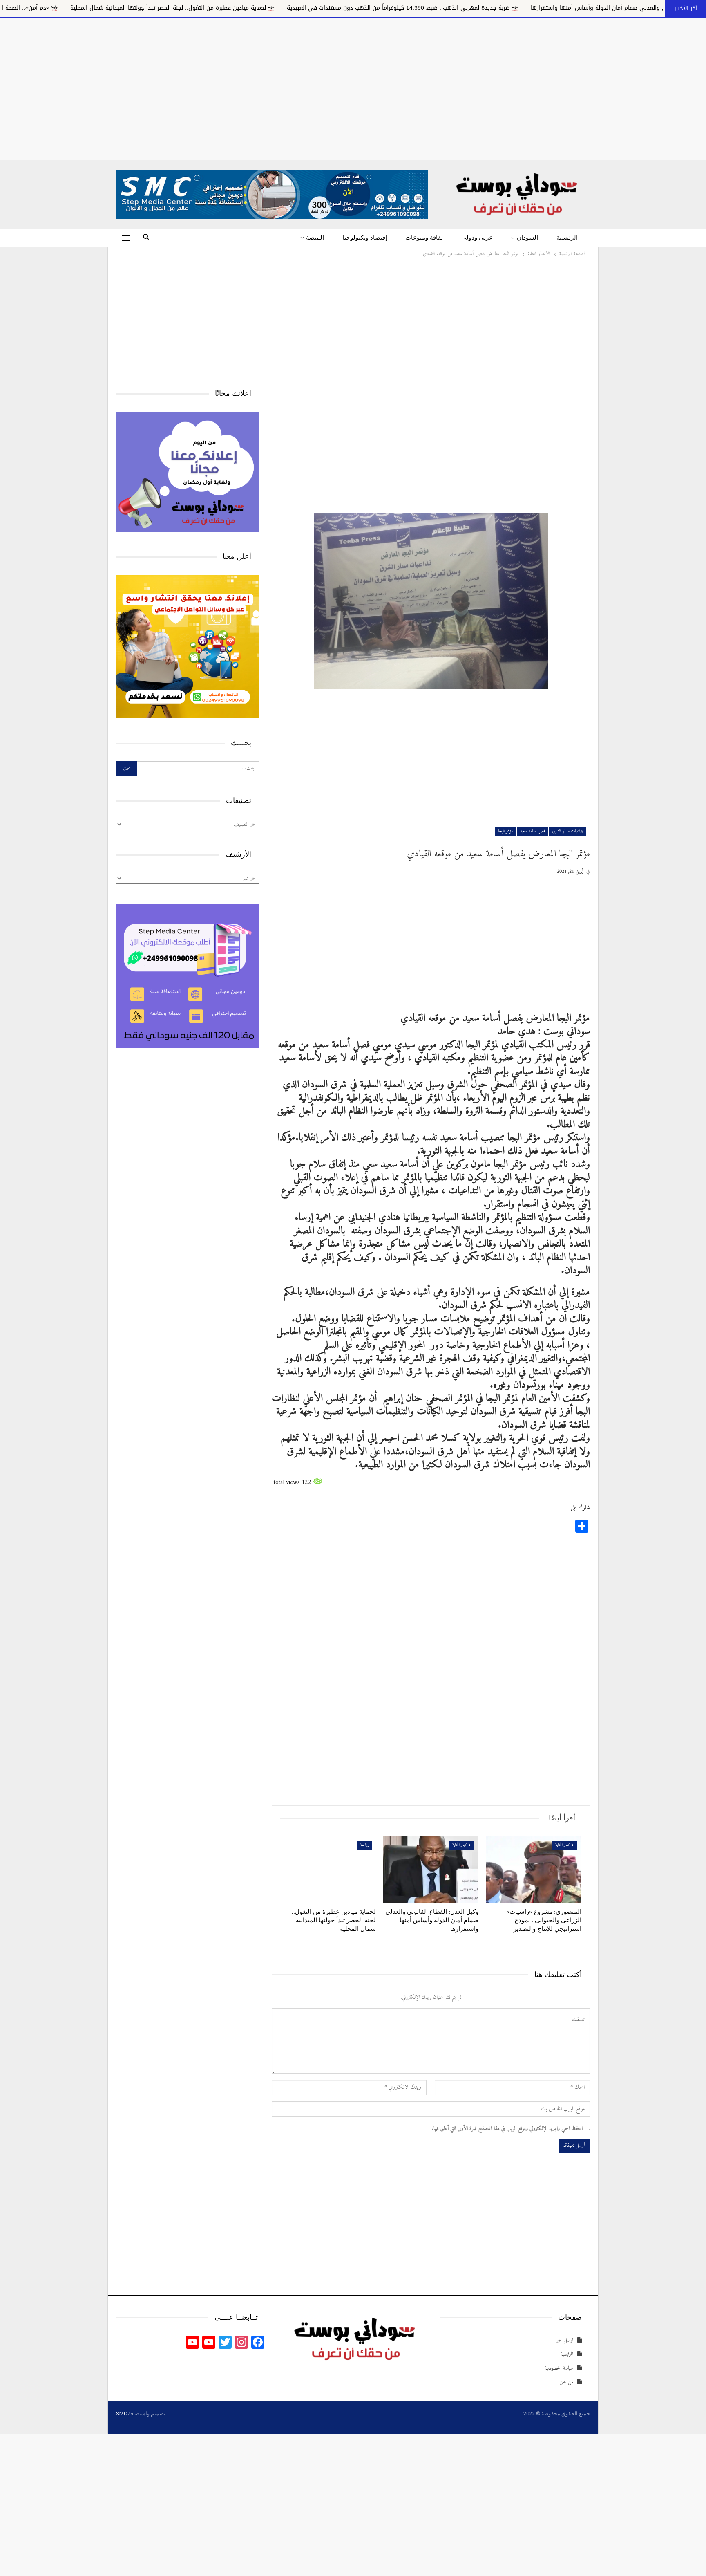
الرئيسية (567, 238)
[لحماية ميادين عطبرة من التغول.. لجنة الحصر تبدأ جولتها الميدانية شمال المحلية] (328, 1870)
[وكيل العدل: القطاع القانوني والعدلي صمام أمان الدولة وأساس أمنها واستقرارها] (431, 1870)
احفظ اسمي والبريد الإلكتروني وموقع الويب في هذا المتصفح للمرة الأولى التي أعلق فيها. (507, 2129)
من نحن (566, 2382)
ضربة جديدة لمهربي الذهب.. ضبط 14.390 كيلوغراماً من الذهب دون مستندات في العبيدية (572, 8)
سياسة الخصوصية (559, 2368)
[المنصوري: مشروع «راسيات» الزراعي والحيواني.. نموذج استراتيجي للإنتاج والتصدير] (534, 1870)
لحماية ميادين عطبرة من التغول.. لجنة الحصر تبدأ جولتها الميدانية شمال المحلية (341, 8)
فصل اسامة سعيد (532, 831)
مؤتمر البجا (505, 831)
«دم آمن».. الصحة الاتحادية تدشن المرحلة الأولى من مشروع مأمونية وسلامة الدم (122, 8)
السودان (527, 238)
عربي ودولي (477, 238)
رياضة (364, 1845)
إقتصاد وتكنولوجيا (365, 238)
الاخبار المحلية (565, 1845)
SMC (121, 2413)
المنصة (315, 238)
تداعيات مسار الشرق (567, 831)
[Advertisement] (353, 87)
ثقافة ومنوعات (424, 238)
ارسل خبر (565, 2340)
